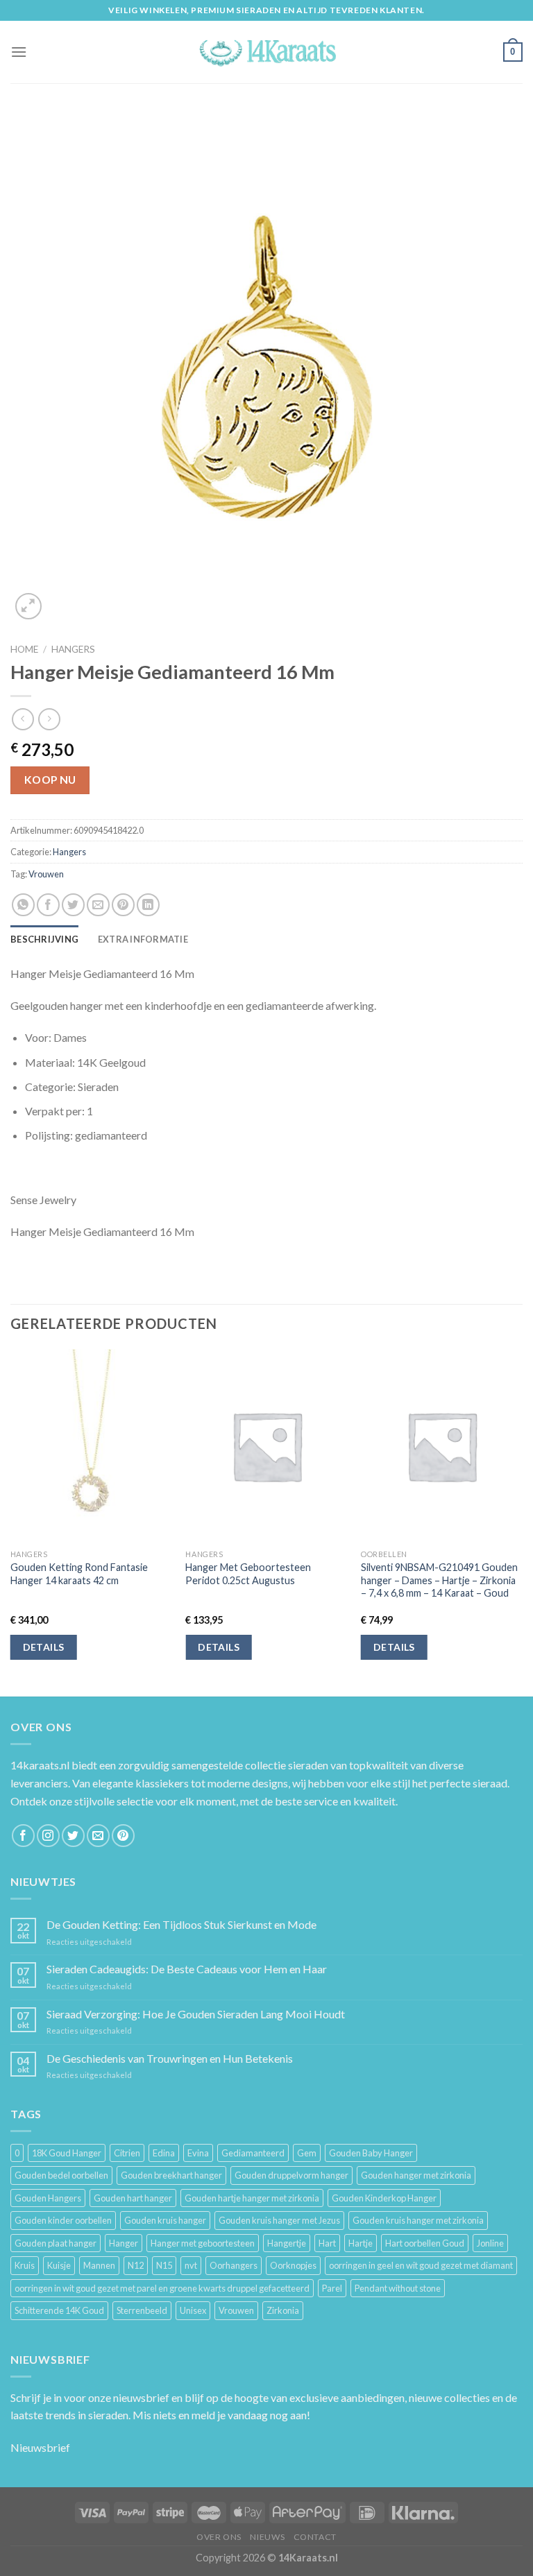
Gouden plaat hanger (56, 2243)
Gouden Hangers (48, 2198)
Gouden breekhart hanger (171, 2175)
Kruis (25, 2265)
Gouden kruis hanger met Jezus (279, 2220)
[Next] (522, 1522)
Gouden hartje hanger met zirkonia (252, 2198)
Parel (332, 2288)
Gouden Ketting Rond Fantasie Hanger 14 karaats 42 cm (79, 1574)
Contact (315, 2537)
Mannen (99, 2265)
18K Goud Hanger (67, 2153)
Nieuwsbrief (40, 2447)
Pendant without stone (398, 2288)
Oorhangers (234, 2265)
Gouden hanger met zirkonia (416, 2175)
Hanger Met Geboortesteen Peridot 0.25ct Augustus (248, 1574)
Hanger (124, 2243)
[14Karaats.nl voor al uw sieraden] (266, 52)
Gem (307, 2153)
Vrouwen (46, 874)
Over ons (219, 2537)
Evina (198, 2153)
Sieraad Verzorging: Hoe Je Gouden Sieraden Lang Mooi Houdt (196, 2014)
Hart (327, 2243)
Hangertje (287, 2243)
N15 (164, 2265)
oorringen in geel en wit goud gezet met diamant (421, 2265)
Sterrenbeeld (142, 2310)
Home (24, 649)
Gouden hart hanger (133, 2198)
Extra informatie (143, 939)
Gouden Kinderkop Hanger (384, 2198)
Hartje (361, 2243)
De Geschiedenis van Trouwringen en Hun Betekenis (170, 2058)
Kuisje (59, 2265)
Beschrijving (44, 939)
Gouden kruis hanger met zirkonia (418, 2220)
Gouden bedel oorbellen (61, 2175)
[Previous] (11, 1522)
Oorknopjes (293, 2265)
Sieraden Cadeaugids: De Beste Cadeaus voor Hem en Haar (187, 1969)
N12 (136, 2265)
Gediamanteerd (253, 2153)
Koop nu (50, 780)
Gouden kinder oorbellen (63, 2220)
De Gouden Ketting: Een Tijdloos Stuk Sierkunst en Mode (181, 1924)
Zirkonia (283, 2310)
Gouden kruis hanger (165, 2220)
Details (44, 1647)
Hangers (73, 649)
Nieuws (267, 2537)
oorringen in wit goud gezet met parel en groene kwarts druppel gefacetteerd (162, 2288)
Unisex (193, 2310)
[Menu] (19, 52)
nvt (191, 2265)
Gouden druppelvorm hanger (291, 2175)
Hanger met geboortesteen (203, 2243)
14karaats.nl (40, 1765)
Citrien (127, 2153)
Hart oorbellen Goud (425, 2243)
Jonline (490, 2243)
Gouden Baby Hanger (371, 2153)
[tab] (44, 939)
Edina (164, 2153)
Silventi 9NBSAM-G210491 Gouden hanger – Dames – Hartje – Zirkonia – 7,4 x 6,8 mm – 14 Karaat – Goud (439, 1580)
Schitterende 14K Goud (59, 2310)
